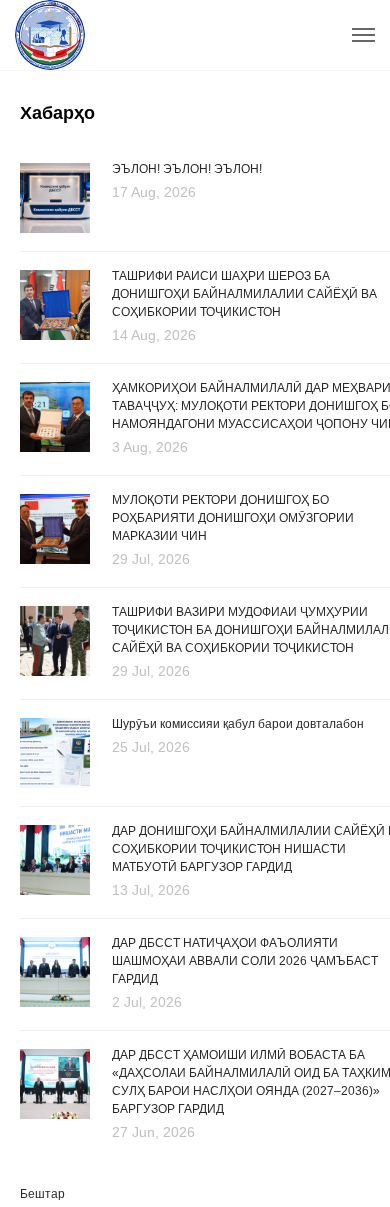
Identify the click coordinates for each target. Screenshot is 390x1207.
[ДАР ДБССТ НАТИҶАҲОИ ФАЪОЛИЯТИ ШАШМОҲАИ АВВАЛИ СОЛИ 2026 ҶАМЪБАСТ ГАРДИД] (55, 973)
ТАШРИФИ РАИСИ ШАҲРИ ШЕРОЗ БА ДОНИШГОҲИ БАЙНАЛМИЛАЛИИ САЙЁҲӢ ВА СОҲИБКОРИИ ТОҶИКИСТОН (244, 294)
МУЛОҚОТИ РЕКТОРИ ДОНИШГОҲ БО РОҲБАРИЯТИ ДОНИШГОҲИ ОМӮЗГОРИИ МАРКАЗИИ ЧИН (233, 518)
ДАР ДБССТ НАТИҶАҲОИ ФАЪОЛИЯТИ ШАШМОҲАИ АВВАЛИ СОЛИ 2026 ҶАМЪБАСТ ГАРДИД (245, 961)
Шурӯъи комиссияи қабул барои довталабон (238, 724)
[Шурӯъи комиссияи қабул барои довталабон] (55, 751)
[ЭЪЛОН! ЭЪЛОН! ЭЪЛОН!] (55, 196)
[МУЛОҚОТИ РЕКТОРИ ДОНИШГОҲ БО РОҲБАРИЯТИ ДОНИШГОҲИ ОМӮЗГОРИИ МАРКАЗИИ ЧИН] (55, 530)
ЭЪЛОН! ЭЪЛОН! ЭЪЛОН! (187, 169)
